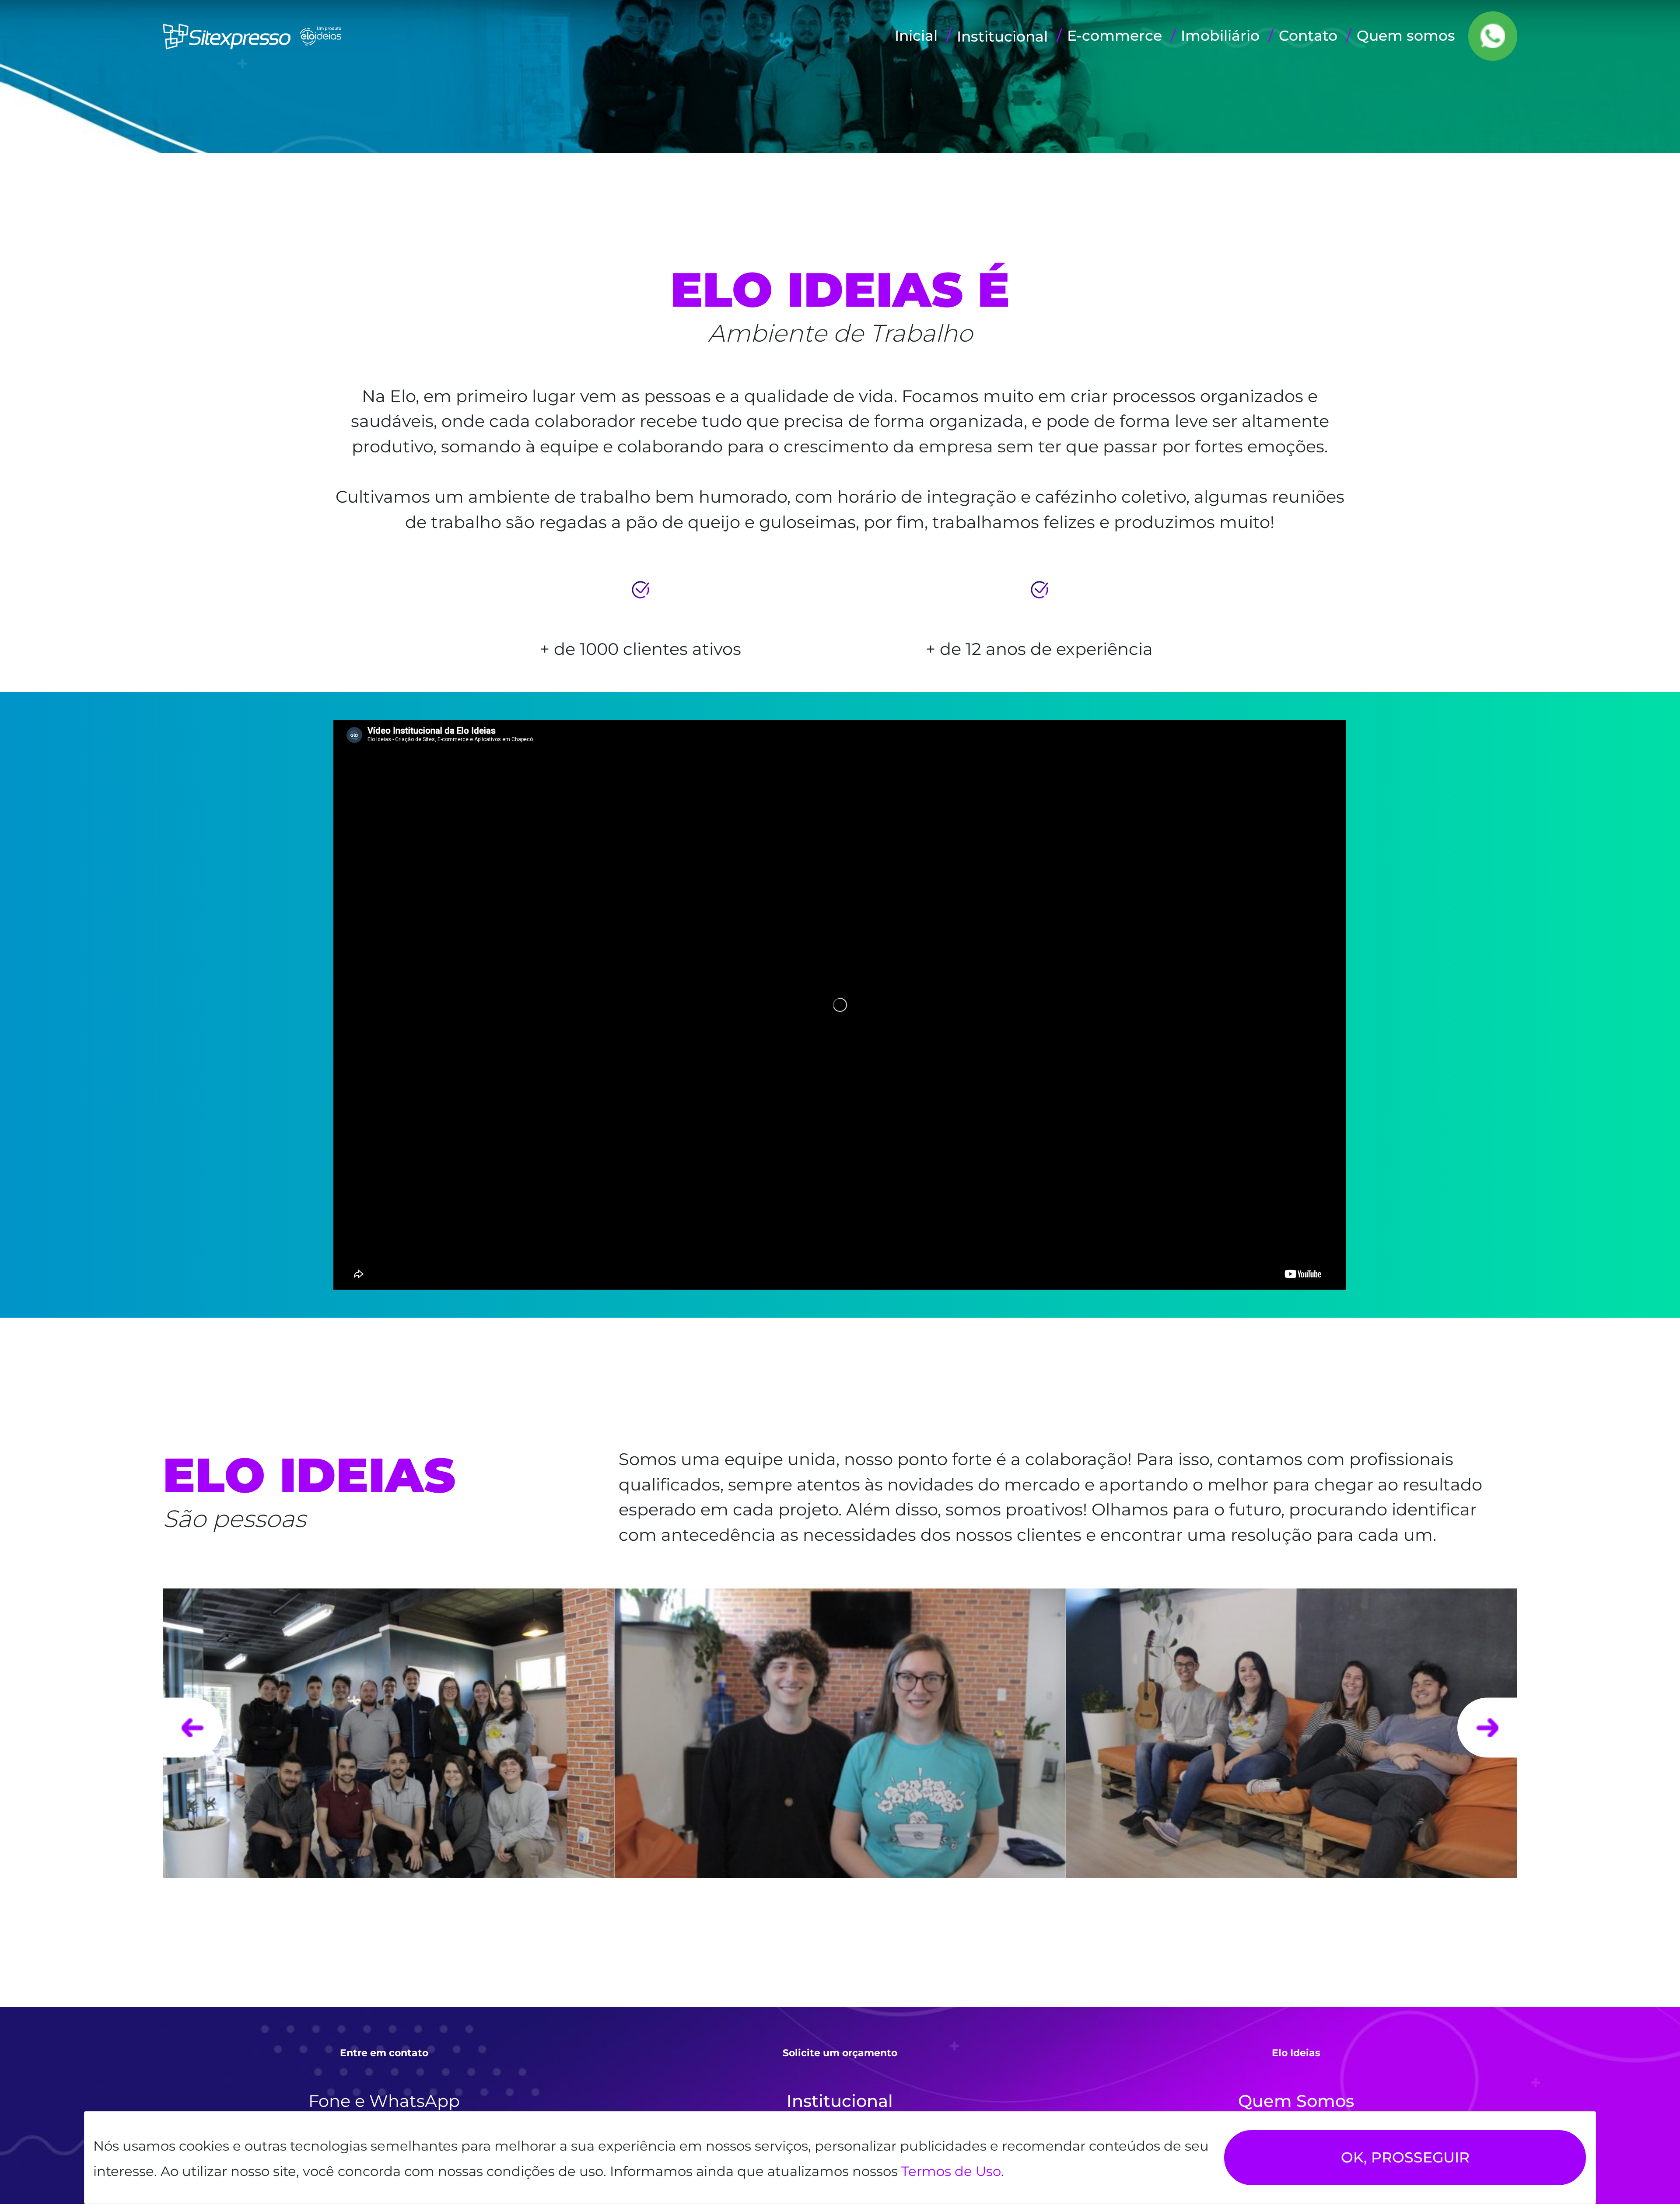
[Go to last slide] (193, 1728)
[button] (1002, 37)
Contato (1308, 35)
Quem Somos (1296, 2101)
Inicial (916, 35)
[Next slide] (1487, 1728)
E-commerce (1115, 35)
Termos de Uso (951, 2171)
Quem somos (1406, 35)
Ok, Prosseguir (1405, 2157)
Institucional (840, 2101)
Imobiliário (1220, 35)
